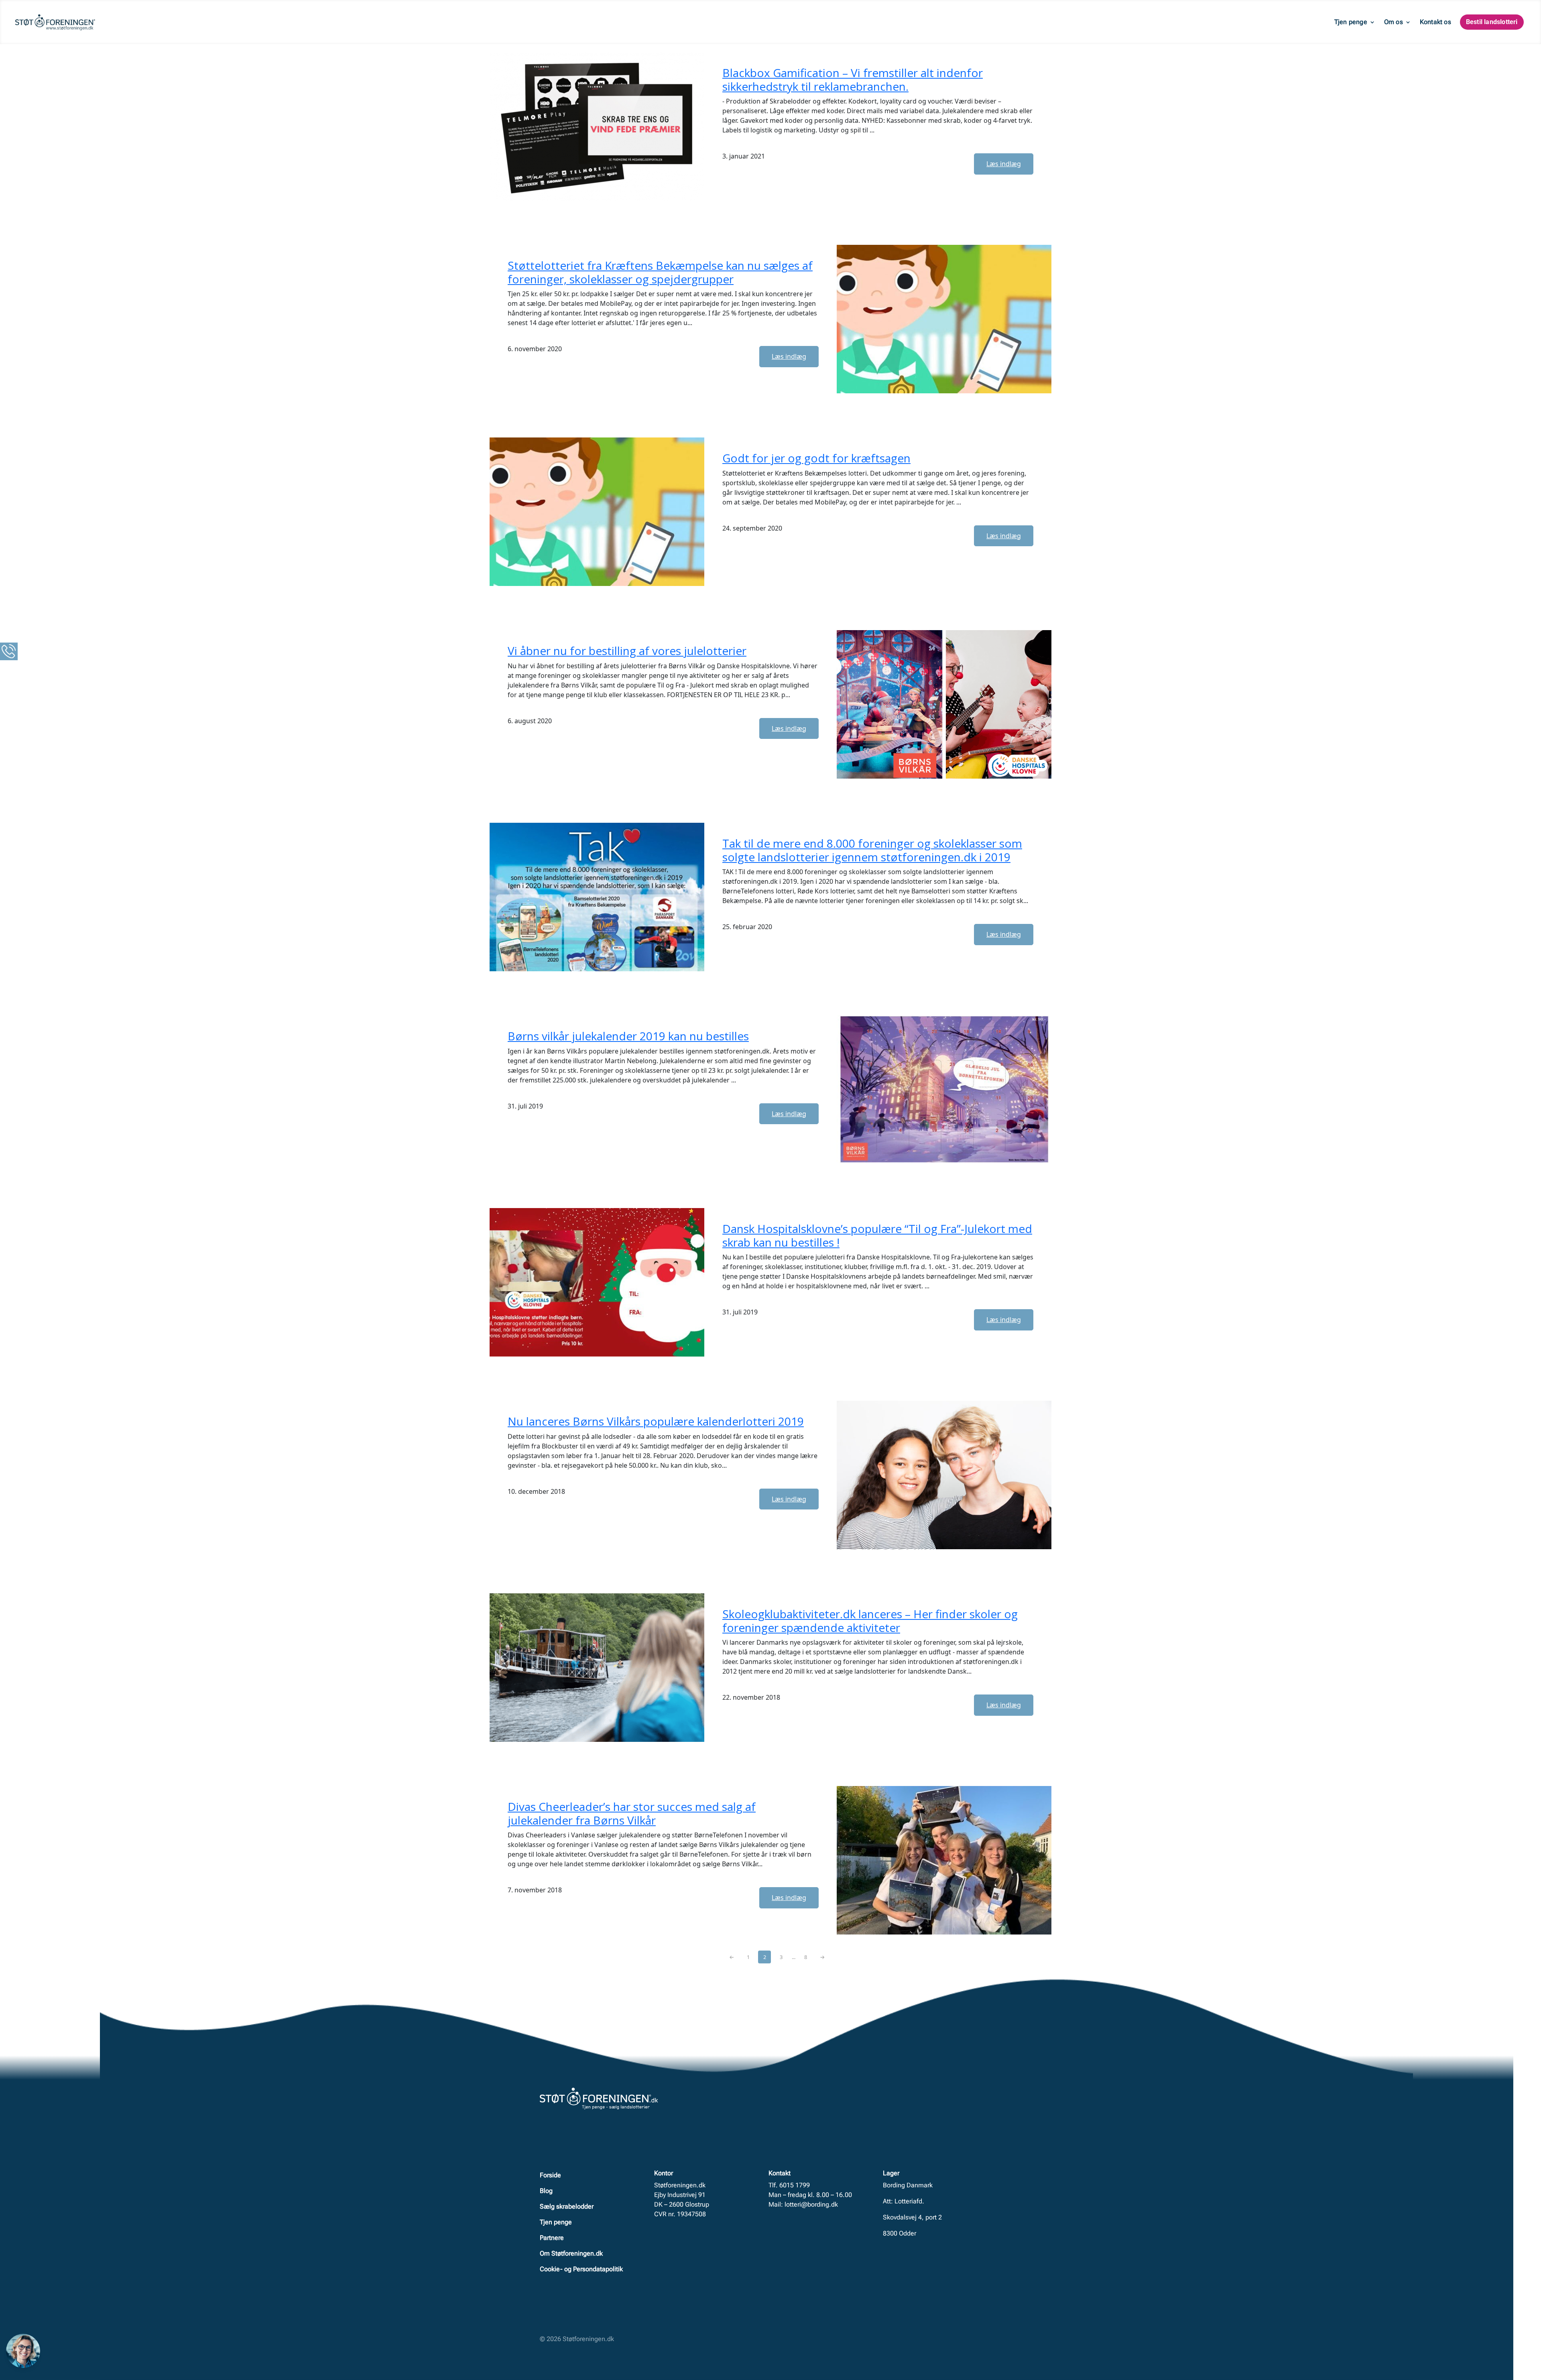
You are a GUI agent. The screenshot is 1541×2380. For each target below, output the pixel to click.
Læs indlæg (1004, 164)
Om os (1394, 22)
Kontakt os (1435, 22)
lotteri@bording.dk (811, 2204)
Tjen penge (1351, 22)
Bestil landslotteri (1492, 22)
